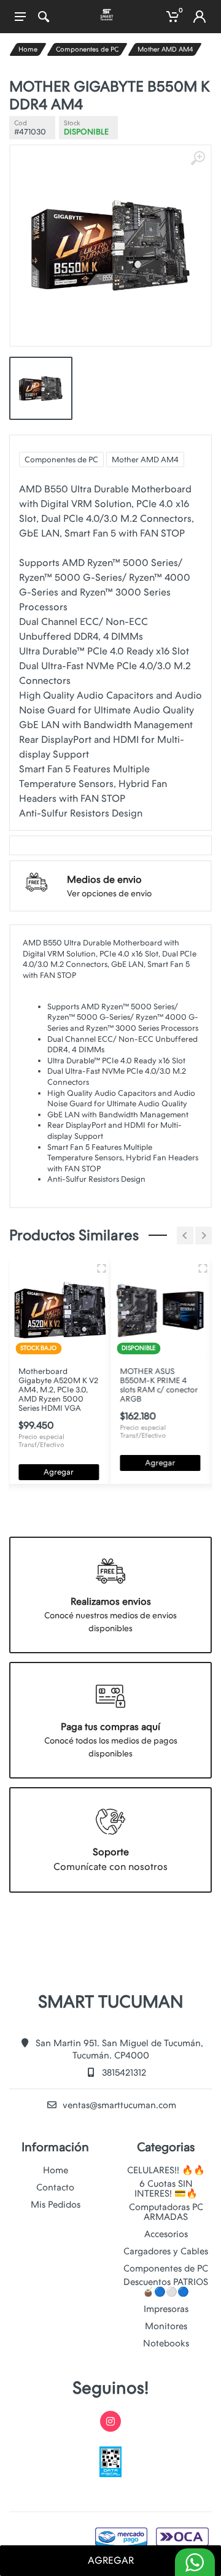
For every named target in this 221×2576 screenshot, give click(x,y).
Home (28, 49)
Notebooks (166, 2343)
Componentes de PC (87, 49)
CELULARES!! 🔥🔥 (166, 2170)
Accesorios (166, 2234)
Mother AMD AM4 (165, 49)
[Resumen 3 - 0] (101, 1268)
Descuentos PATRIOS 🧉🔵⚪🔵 (166, 2287)
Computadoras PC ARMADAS (166, 2212)
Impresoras (166, 2309)
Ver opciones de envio (109, 893)
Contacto (55, 2187)
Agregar (59, 1472)
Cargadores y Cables (166, 2251)
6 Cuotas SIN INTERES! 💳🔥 (166, 2189)
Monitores (166, 2326)
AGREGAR (111, 2560)
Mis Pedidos (56, 2205)
